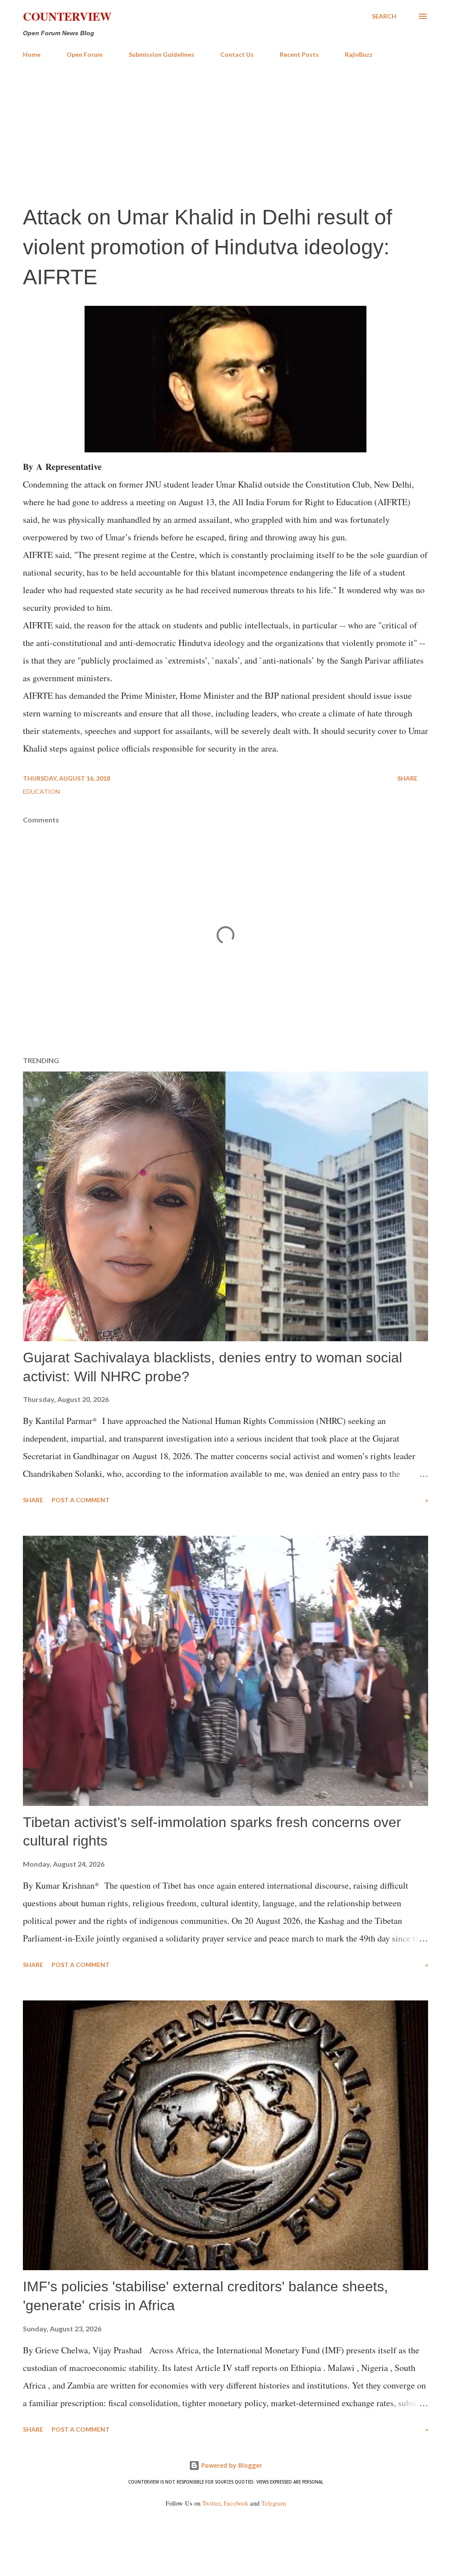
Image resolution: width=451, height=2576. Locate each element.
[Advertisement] (225, 131)
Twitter (211, 2503)
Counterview (67, 16)
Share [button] (407, 778)
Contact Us (237, 54)
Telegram (274, 2503)
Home (32, 54)
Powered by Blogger (231, 2465)
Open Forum (85, 54)
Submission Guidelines (161, 54)
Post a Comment (81, 1500)
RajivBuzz (359, 54)
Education (41, 791)
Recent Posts (299, 54)
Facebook (236, 2503)
